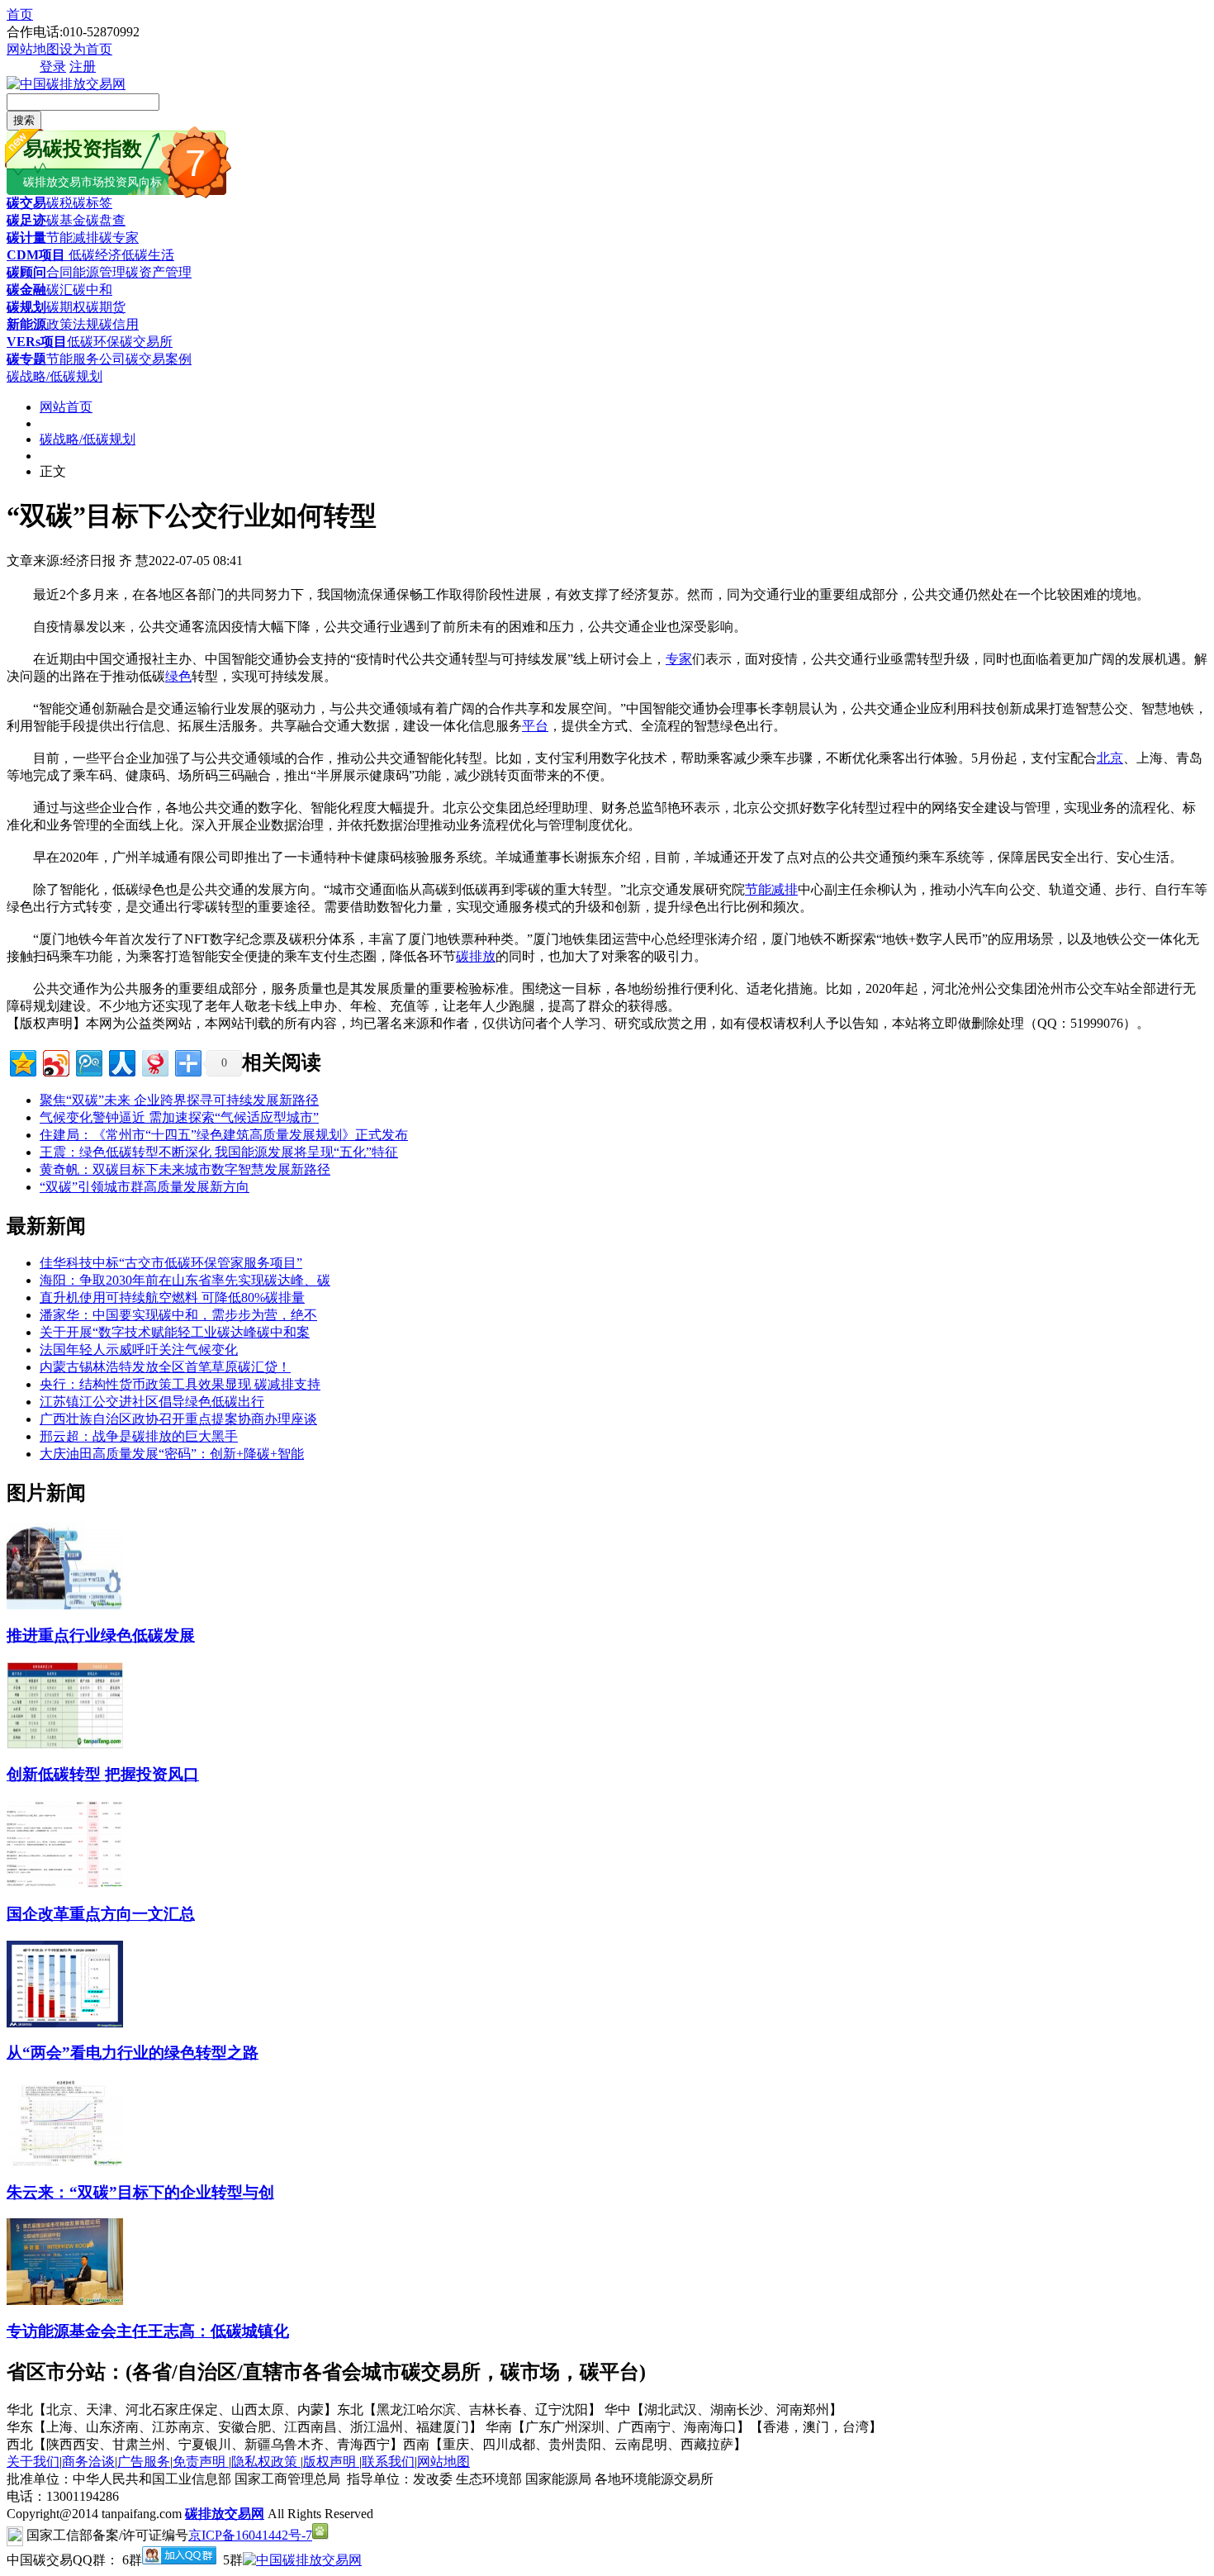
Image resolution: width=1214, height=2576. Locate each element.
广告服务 (144, 2462)
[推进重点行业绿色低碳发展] (65, 1605)
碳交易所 (146, 342)
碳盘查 (106, 220)
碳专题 (26, 359)
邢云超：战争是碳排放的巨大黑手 (139, 1436)
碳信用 (119, 324)
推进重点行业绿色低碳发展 (101, 1635)
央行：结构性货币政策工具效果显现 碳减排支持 (180, 1384)
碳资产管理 (159, 272)
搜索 (24, 120)
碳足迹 (26, 220)
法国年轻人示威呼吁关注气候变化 (139, 1350)
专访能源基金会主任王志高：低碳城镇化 (148, 2331)
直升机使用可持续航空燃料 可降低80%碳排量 (172, 1298)
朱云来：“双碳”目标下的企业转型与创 (140, 2192)
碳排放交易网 (225, 2514)
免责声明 (201, 2462)
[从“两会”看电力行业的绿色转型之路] (65, 2023)
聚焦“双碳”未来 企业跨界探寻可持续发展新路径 (179, 1100)
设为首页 (86, 49)
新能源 (26, 324)
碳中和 (92, 290)
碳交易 (26, 203)
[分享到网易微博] (154, 1061)
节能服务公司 (86, 359)
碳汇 (59, 290)
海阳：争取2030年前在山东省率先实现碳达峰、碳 (185, 1280)
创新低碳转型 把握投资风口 (103, 1774)
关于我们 (33, 2462)
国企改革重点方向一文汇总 (101, 1914)
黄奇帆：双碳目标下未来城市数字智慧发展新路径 (185, 1169)
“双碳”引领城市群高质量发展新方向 (145, 1187)
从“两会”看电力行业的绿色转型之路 (133, 2053)
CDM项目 (36, 255)
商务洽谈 (88, 2462)
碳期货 (106, 307)
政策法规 (73, 324)
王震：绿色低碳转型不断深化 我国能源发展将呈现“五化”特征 (219, 1152)
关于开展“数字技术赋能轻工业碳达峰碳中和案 (175, 1332)
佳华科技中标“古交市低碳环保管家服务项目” (171, 1263)
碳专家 (119, 238)
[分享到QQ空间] (22, 1061)
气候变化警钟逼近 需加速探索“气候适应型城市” (179, 1117)
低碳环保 (93, 342)
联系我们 (388, 2462)
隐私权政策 (266, 2462)
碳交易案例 (159, 359)
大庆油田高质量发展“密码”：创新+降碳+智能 (172, 1454)
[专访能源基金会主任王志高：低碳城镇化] (65, 2300)
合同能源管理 (86, 272)
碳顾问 (26, 272)
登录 (53, 67)
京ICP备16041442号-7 (250, 2535)
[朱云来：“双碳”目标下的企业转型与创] (65, 2162)
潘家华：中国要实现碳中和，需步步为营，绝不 (178, 1315)
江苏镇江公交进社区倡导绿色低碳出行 (152, 1402)
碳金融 (26, 290)
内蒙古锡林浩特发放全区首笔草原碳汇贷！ (165, 1367)
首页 (20, 14)
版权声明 (331, 2462)
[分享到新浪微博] (55, 1061)
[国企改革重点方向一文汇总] (65, 1883)
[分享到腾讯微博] (88, 1061)
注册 (83, 67)
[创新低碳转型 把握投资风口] (65, 1744)
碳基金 (66, 220)
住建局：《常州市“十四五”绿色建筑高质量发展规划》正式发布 (224, 1135)
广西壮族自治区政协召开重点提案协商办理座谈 (178, 1419)
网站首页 (66, 407)
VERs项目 (37, 342)
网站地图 (33, 49)
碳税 (59, 203)
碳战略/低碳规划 (55, 376)
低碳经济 (93, 255)
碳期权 (66, 307)
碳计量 (26, 238)
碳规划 (26, 307)
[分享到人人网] (121, 1061)
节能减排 (73, 238)
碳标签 (92, 203)
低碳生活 (148, 255)
